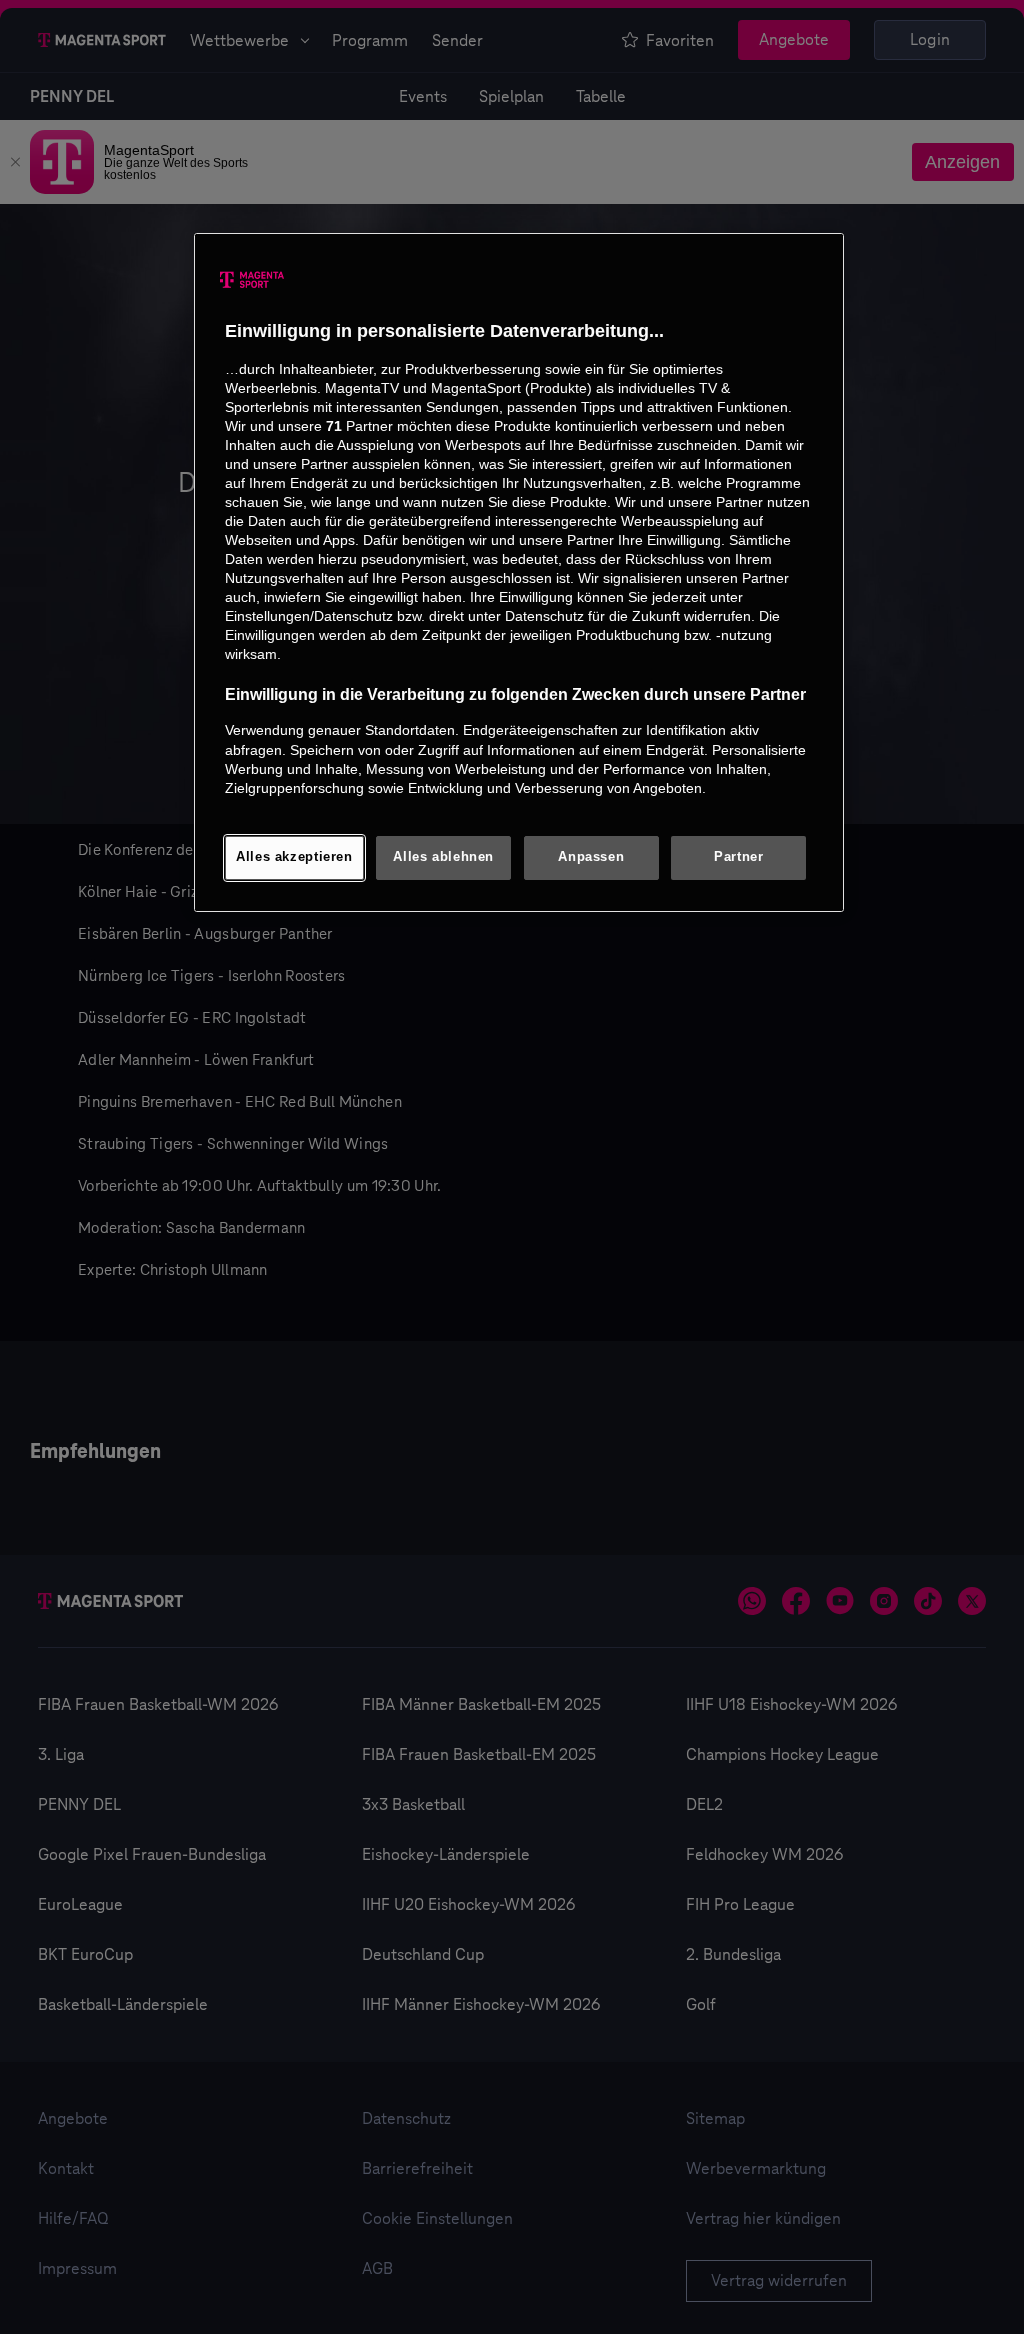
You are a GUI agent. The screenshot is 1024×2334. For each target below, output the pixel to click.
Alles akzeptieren (294, 857)
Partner (738, 857)
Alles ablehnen (443, 857)
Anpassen (591, 857)
